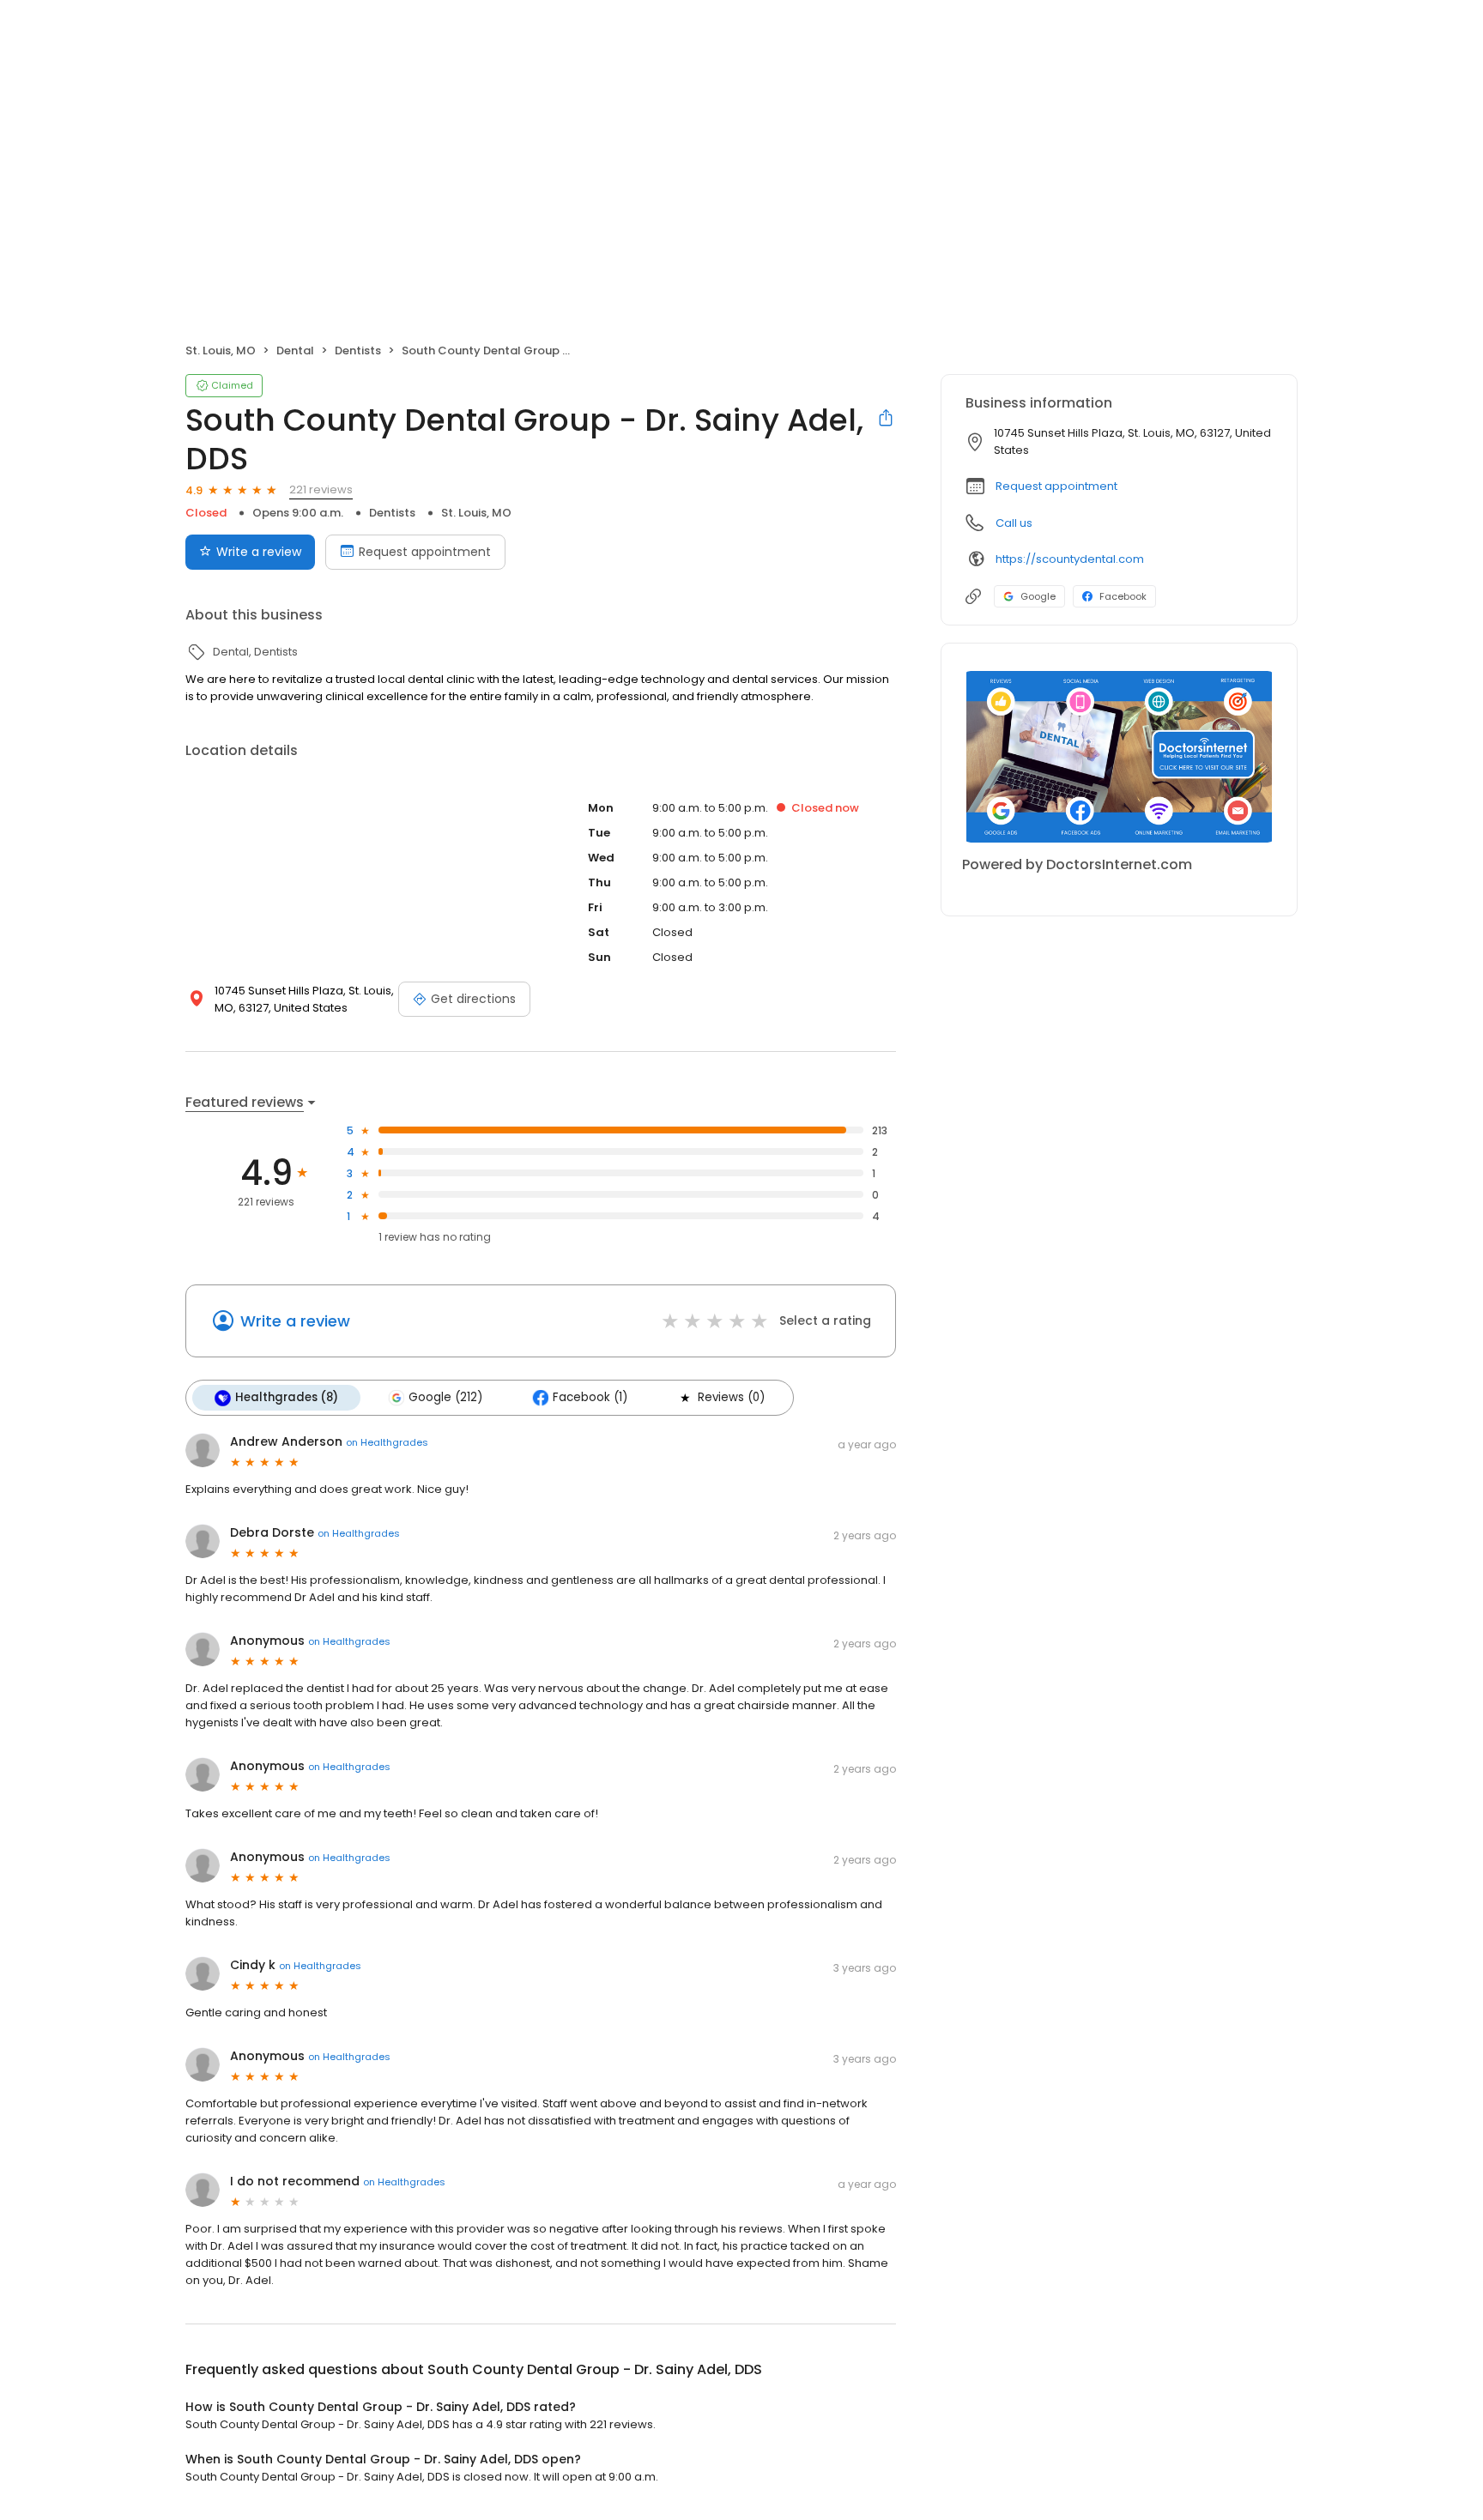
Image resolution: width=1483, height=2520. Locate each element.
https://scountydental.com (1070, 559)
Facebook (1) (590, 1397)
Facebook (1123, 596)
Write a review (259, 552)
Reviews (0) (731, 1397)
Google (1038, 596)
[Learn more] (1119, 757)
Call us (1014, 523)
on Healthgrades (387, 1442)
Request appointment (425, 552)
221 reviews (321, 489)
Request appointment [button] (1056, 486)
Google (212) (445, 1397)
